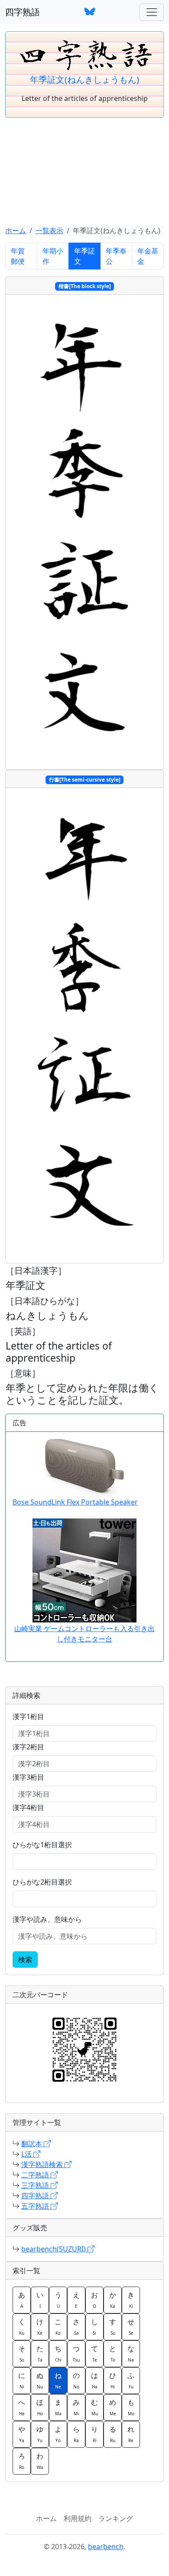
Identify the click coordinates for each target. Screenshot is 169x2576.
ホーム (16, 230)
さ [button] (76, 2326)
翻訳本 (32, 2144)
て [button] (94, 2353)
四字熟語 (23, 12)
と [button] (113, 2353)
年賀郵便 (18, 256)
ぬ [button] (40, 2380)
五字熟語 (36, 2206)
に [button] (22, 2380)
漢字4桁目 (28, 1807)
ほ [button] (40, 2407)
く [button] (22, 2326)
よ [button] (58, 2434)
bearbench (106, 2547)
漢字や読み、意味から (47, 1919)
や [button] (22, 2434)
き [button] (131, 2300)
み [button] (76, 2407)
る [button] (113, 2434)
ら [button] (76, 2434)
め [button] (113, 2407)
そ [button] (22, 2353)
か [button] (113, 2300)
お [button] (94, 2300)
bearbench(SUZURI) (54, 2249)
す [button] (113, 2326)
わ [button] (40, 2461)
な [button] (131, 2353)
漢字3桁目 (28, 1777)
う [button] (58, 2300)
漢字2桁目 (28, 1747)
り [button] (94, 2434)
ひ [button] (113, 2380)
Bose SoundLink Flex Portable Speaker (75, 1502)
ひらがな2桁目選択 (42, 1882)
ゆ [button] (40, 2434)
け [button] (40, 2326)
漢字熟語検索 (43, 2164)
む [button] (94, 2407)
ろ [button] (22, 2461)
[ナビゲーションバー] (152, 12)
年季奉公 (116, 256)
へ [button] (22, 2407)
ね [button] (58, 2380)
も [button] (131, 2407)
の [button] (76, 2380)
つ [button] (76, 2353)
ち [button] (58, 2353)
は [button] (94, 2380)
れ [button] (131, 2434)
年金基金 (148, 256)
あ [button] (22, 2300)
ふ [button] (131, 2380)
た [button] (40, 2353)
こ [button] (58, 2326)
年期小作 (53, 256)
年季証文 (84, 256)
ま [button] (58, 2407)
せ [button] (131, 2326)
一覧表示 (49, 230)
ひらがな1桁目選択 (42, 1845)
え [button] (76, 2300)
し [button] (94, 2326)
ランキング (116, 2518)
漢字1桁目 (28, 1716)
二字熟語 (36, 2175)
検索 (25, 1960)
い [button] (40, 2300)
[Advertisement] (84, 172)
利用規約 (78, 2518)
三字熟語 (36, 2185)
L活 (27, 2154)
